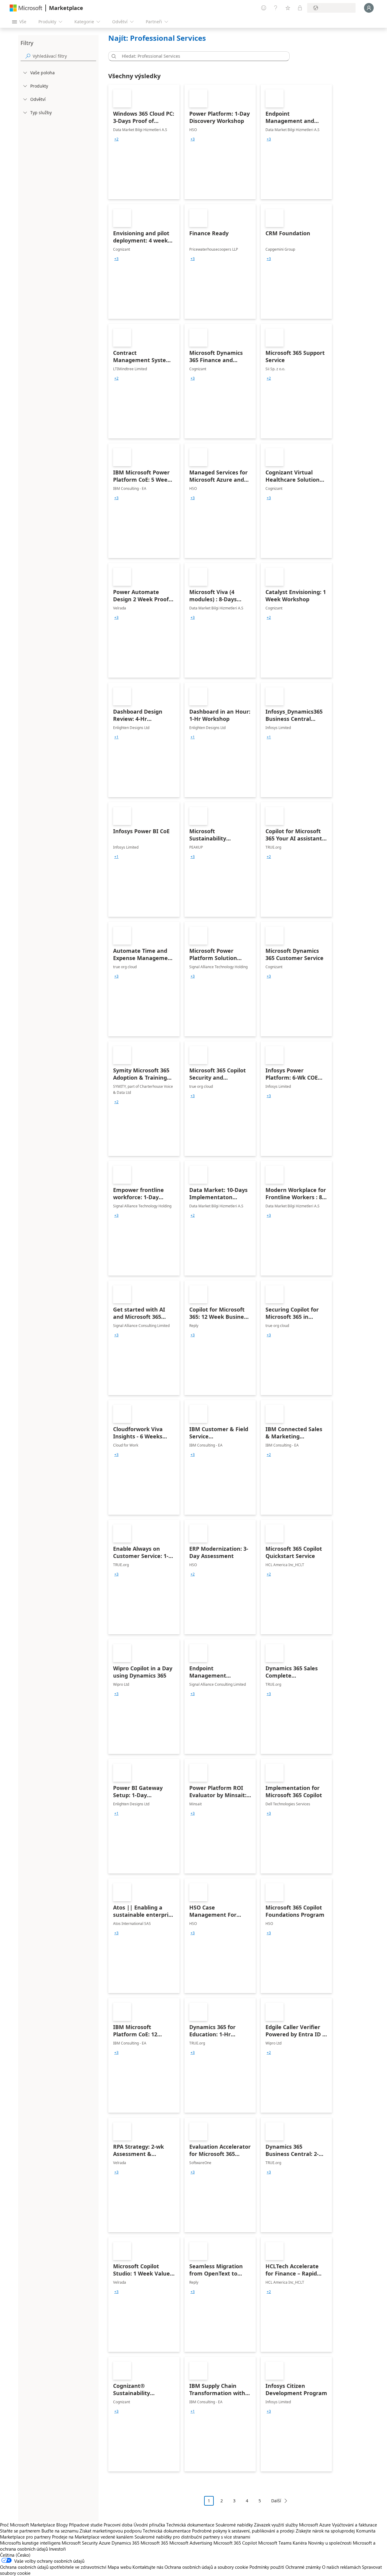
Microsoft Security (80, 2543)
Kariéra (300, 2543)
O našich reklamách (341, 2567)
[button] (113, 56)
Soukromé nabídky (234, 2525)
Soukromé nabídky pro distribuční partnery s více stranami (192, 2537)
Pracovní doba (118, 2525)
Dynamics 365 (125, 2543)
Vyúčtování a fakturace (354, 2525)
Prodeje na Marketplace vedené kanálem (93, 2537)
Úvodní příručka (149, 2525)
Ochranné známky (303, 2567)
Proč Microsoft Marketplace (28, 2525)
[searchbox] (64, 56)
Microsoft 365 (154, 2543)
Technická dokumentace (190, 2525)
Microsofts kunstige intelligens (30, 2543)
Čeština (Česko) (15, 2555)
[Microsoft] (26, 8)
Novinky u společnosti (330, 2543)
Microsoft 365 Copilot (235, 2543)
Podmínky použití (267, 2567)
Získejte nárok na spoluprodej (325, 2531)
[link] (144, 142)
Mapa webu (119, 2567)
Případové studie (86, 2525)
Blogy (62, 2525)
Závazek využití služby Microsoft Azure (293, 2525)
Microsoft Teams (275, 2543)
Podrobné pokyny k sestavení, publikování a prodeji (243, 2531)
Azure (105, 2543)
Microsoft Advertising (191, 2543)
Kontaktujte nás (148, 2567)
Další (276, 2501)
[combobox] (201, 56)
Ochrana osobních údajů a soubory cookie (206, 2567)
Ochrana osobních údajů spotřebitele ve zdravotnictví (53, 2567)
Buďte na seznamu (60, 2531)
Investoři (57, 2549)
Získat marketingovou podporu (111, 2531)
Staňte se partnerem (20, 2531)
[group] (116, 139)
